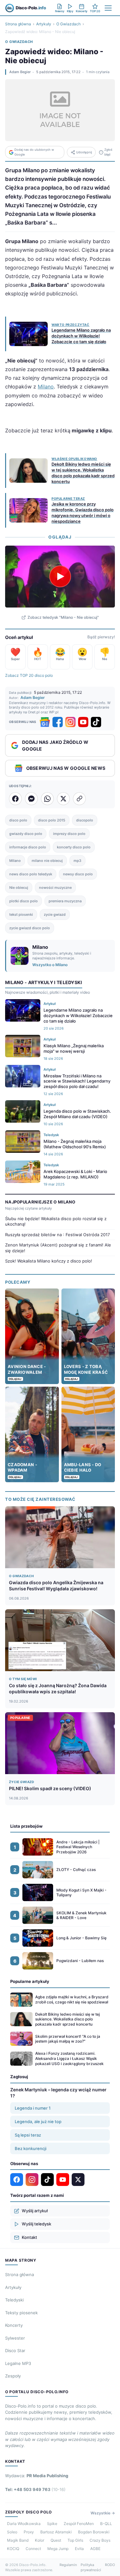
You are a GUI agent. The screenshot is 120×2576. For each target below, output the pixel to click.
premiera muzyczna (65, 901)
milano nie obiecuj (47, 861)
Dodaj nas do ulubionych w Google (34, 152)
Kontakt (29, 2237)
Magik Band (18, 2540)
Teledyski (14, 2300)
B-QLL (106, 2524)
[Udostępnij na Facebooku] (15, 799)
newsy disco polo (78, 874)
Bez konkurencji (31, 2148)
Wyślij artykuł (35, 2211)
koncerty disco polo (74, 847)
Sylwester (15, 2338)
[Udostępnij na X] (63, 799)
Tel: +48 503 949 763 (35, 2489)
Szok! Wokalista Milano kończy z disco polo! (49, 1261)
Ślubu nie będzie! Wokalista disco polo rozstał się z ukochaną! (56, 1221)
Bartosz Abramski (56, 2532)
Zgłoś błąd (108, 152)
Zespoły (13, 2376)
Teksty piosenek (21, 2313)
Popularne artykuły (30, 1981)
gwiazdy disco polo (26, 834)
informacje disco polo (28, 847)
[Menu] (108, 8)
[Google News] (45, 722)
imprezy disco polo (69, 834)
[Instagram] (70, 722)
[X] (78, 2180)
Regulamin (68, 2565)
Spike (52, 2524)
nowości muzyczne (55, 888)
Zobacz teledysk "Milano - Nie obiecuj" (63, 617)
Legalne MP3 (18, 2363)
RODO (110, 2565)
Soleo (12, 2532)
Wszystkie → (103, 2513)
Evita (79, 2549)
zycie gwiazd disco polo (30, 928)
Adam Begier (20, 72)
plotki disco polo (24, 901)
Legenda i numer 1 (33, 2108)
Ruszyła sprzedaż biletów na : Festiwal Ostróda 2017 (57, 1235)
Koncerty (14, 2325)
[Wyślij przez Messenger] (31, 799)
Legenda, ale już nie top (38, 2121)
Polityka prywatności (91, 2567)
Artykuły (44, 24)
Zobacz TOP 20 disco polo (29, 675)
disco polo (18, 820)
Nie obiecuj (19, 888)
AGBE (95, 2549)
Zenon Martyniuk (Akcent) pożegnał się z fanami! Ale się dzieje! (58, 1248)
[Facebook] (58, 722)
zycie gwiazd (55, 914)
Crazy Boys (100, 2540)
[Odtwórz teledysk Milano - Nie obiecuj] (60, 576)
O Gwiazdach (68, 24)
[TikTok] (96, 722)
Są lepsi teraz (28, 2135)
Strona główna (18, 24)
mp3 (77, 861)
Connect (33, 2549)
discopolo (85, 820)
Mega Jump (58, 2549)
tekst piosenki (21, 914)
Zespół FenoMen (79, 2524)
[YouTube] (83, 722)
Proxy (29, 2532)
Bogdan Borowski (94, 2532)
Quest (56, 2540)
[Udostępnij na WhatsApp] (47, 799)
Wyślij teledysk (36, 2224)
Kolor (40, 2540)
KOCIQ (13, 2549)
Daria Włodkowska (24, 2524)
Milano (46, 387)
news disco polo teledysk (31, 874)
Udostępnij (84, 152)
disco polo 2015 (52, 820)
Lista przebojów (26, 1826)
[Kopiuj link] (79, 799)
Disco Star (15, 2351)
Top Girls (75, 2540)
